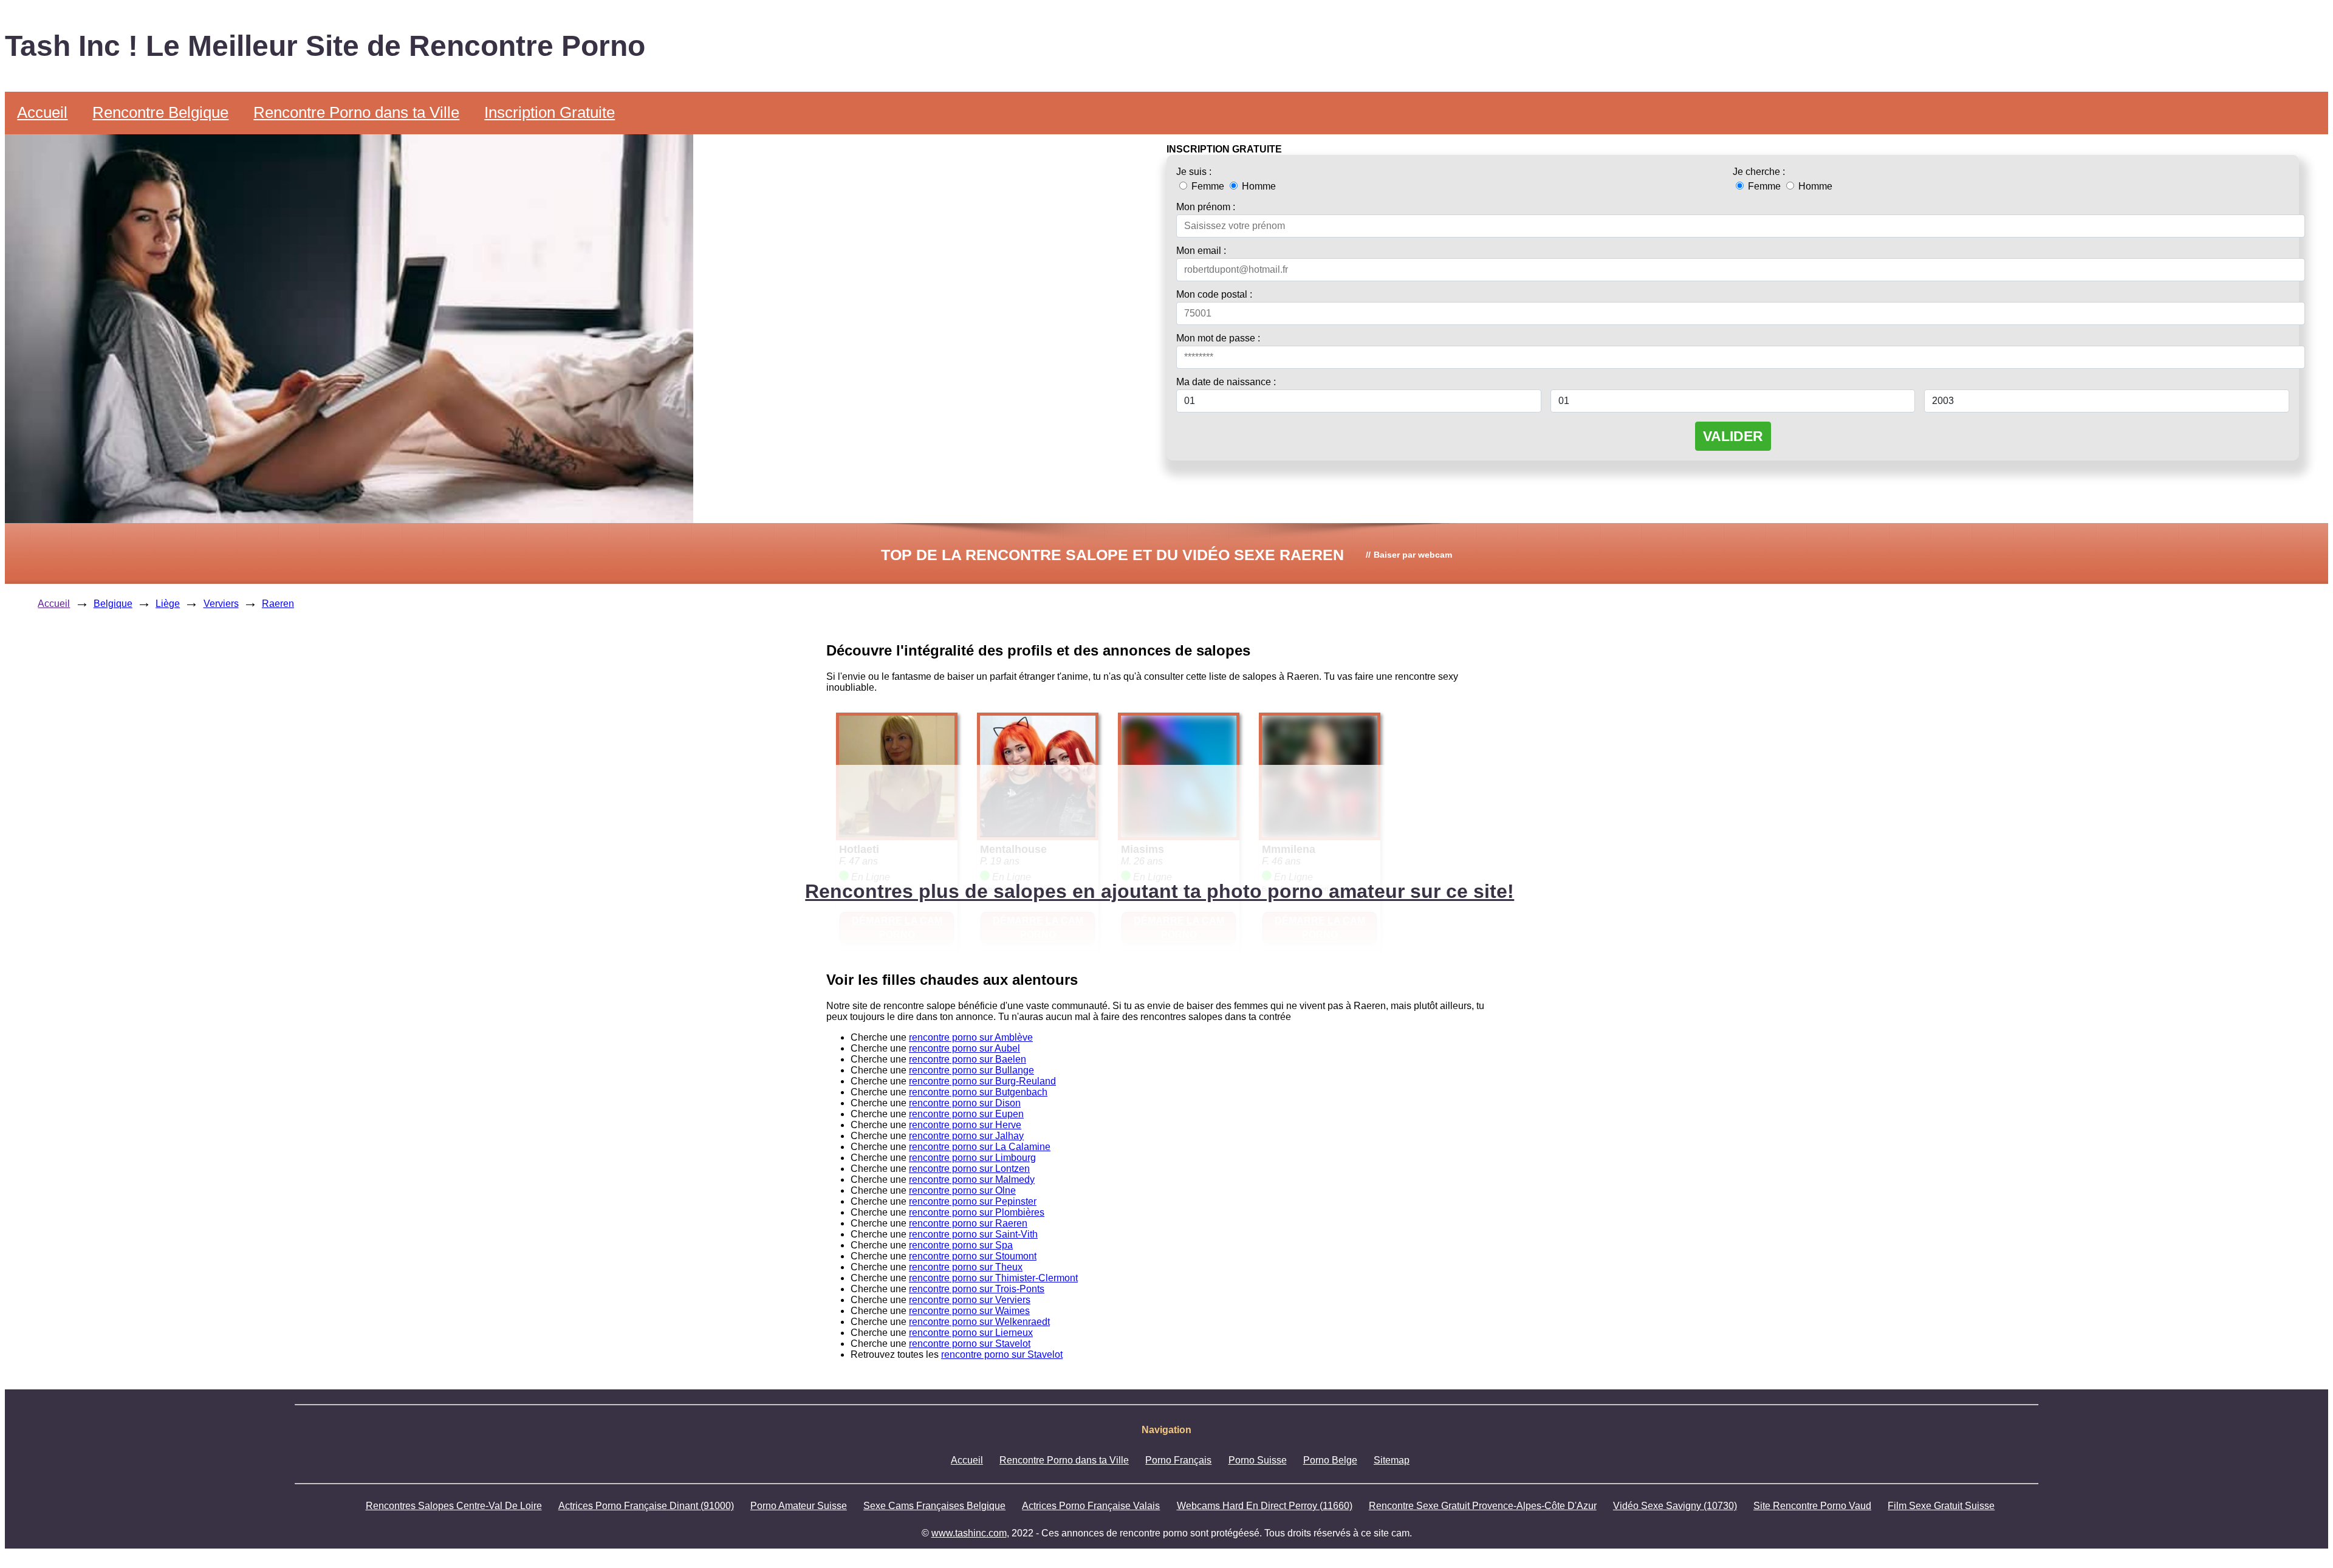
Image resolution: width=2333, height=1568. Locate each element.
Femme (1208, 186)
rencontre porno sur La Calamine (980, 1147)
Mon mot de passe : (1218, 338)
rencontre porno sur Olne (962, 1190)
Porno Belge (1330, 1460)
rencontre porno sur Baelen (968, 1059)
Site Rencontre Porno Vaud (1812, 1506)
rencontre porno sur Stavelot (970, 1344)
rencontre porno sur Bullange (971, 1070)
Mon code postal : (1214, 294)
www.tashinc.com (969, 1533)
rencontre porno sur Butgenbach (978, 1092)
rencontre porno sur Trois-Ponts (977, 1289)
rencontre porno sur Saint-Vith (973, 1234)
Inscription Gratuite (550, 112)
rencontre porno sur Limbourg (972, 1158)
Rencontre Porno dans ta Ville (356, 112)
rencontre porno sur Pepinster (973, 1201)
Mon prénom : (1206, 207)
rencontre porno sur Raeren (968, 1223)
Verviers (221, 604)
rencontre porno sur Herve (965, 1125)
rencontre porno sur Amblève (971, 1037)
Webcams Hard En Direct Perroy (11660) (1265, 1506)
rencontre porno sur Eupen (966, 1114)
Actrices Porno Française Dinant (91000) (646, 1506)
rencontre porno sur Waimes (969, 1311)
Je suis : (1194, 172)
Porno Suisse (1258, 1460)
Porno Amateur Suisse (799, 1506)
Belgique (113, 604)
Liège (168, 604)
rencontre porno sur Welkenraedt (979, 1322)
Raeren (278, 604)
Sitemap (1392, 1460)
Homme (1258, 186)
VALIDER (1733, 436)
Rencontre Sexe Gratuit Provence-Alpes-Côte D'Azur (1483, 1506)
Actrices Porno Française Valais (1091, 1506)
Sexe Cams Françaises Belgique (934, 1506)
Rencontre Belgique (160, 112)
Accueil (42, 112)
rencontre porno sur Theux (966, 1267)
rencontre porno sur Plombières (977, 1212)
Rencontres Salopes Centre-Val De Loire (454, 1506)
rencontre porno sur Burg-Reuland (982, 1081)
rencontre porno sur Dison (965, 1103)
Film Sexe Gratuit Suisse (1941, 1506)
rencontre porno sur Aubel (964, 1048)
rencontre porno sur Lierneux (971, 1333)
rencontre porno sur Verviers (970, 1300)
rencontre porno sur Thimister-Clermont (993, 1278)
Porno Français (1178, 1460)
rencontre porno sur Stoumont (973, 1256)
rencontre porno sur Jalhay (966, 1136)
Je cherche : (1759, 172)
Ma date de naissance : (1226, 382)
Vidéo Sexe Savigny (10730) (1675, 1506)
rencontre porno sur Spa (961, 1245)
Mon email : (1201, 251)
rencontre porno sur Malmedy (972, 1179)
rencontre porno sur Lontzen (969, 1169)
